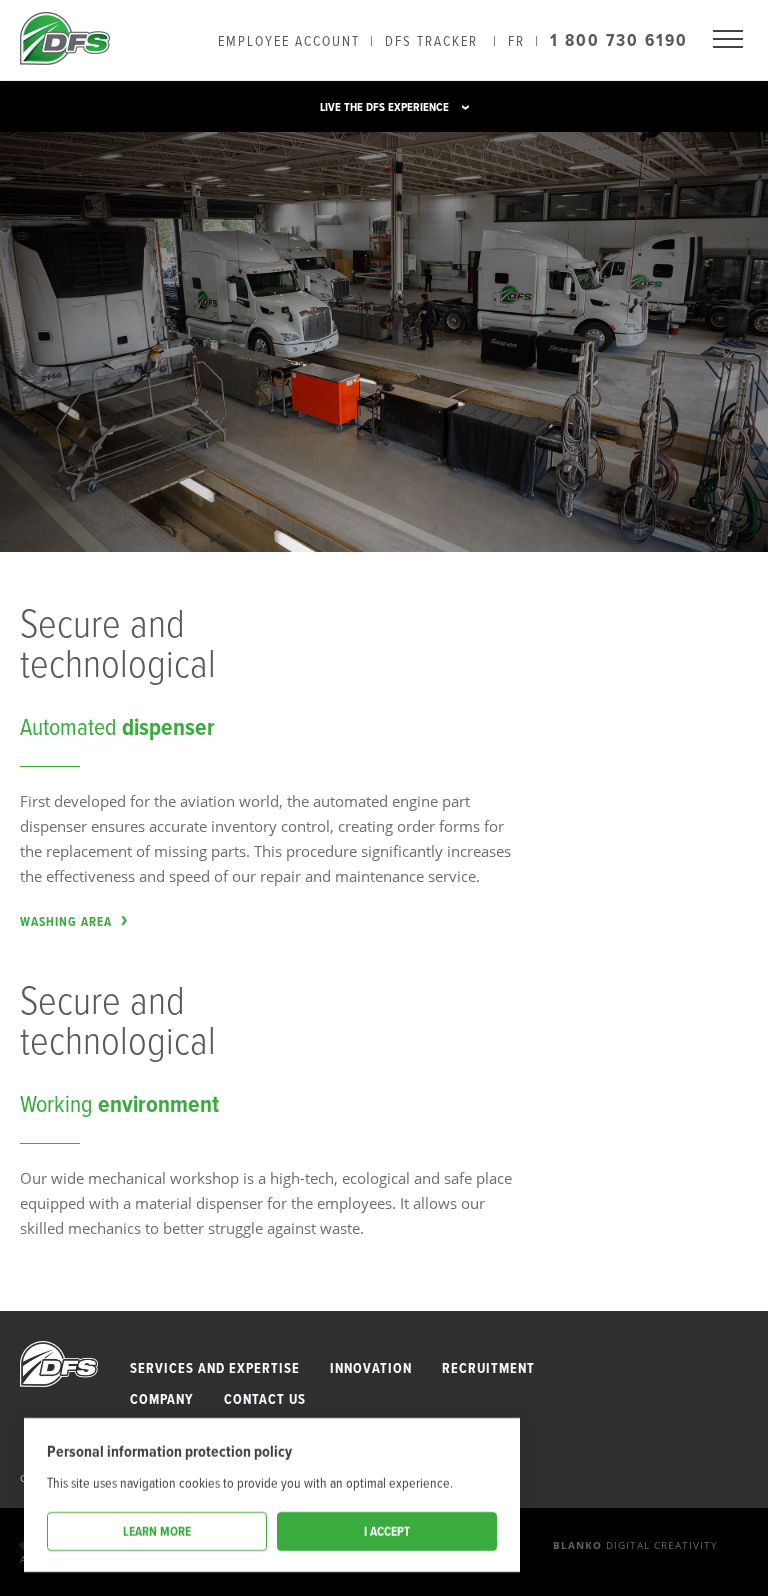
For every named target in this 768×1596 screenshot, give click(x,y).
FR (516, 41)
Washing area (66, 921)
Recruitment (488, 1368)
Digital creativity (635, 1545)
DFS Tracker (431, 41)
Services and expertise (215, 1368)
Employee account (289, 41)
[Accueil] (65, 40)
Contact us (265, 1399)
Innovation (371, 1368)
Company (162, 1399)
